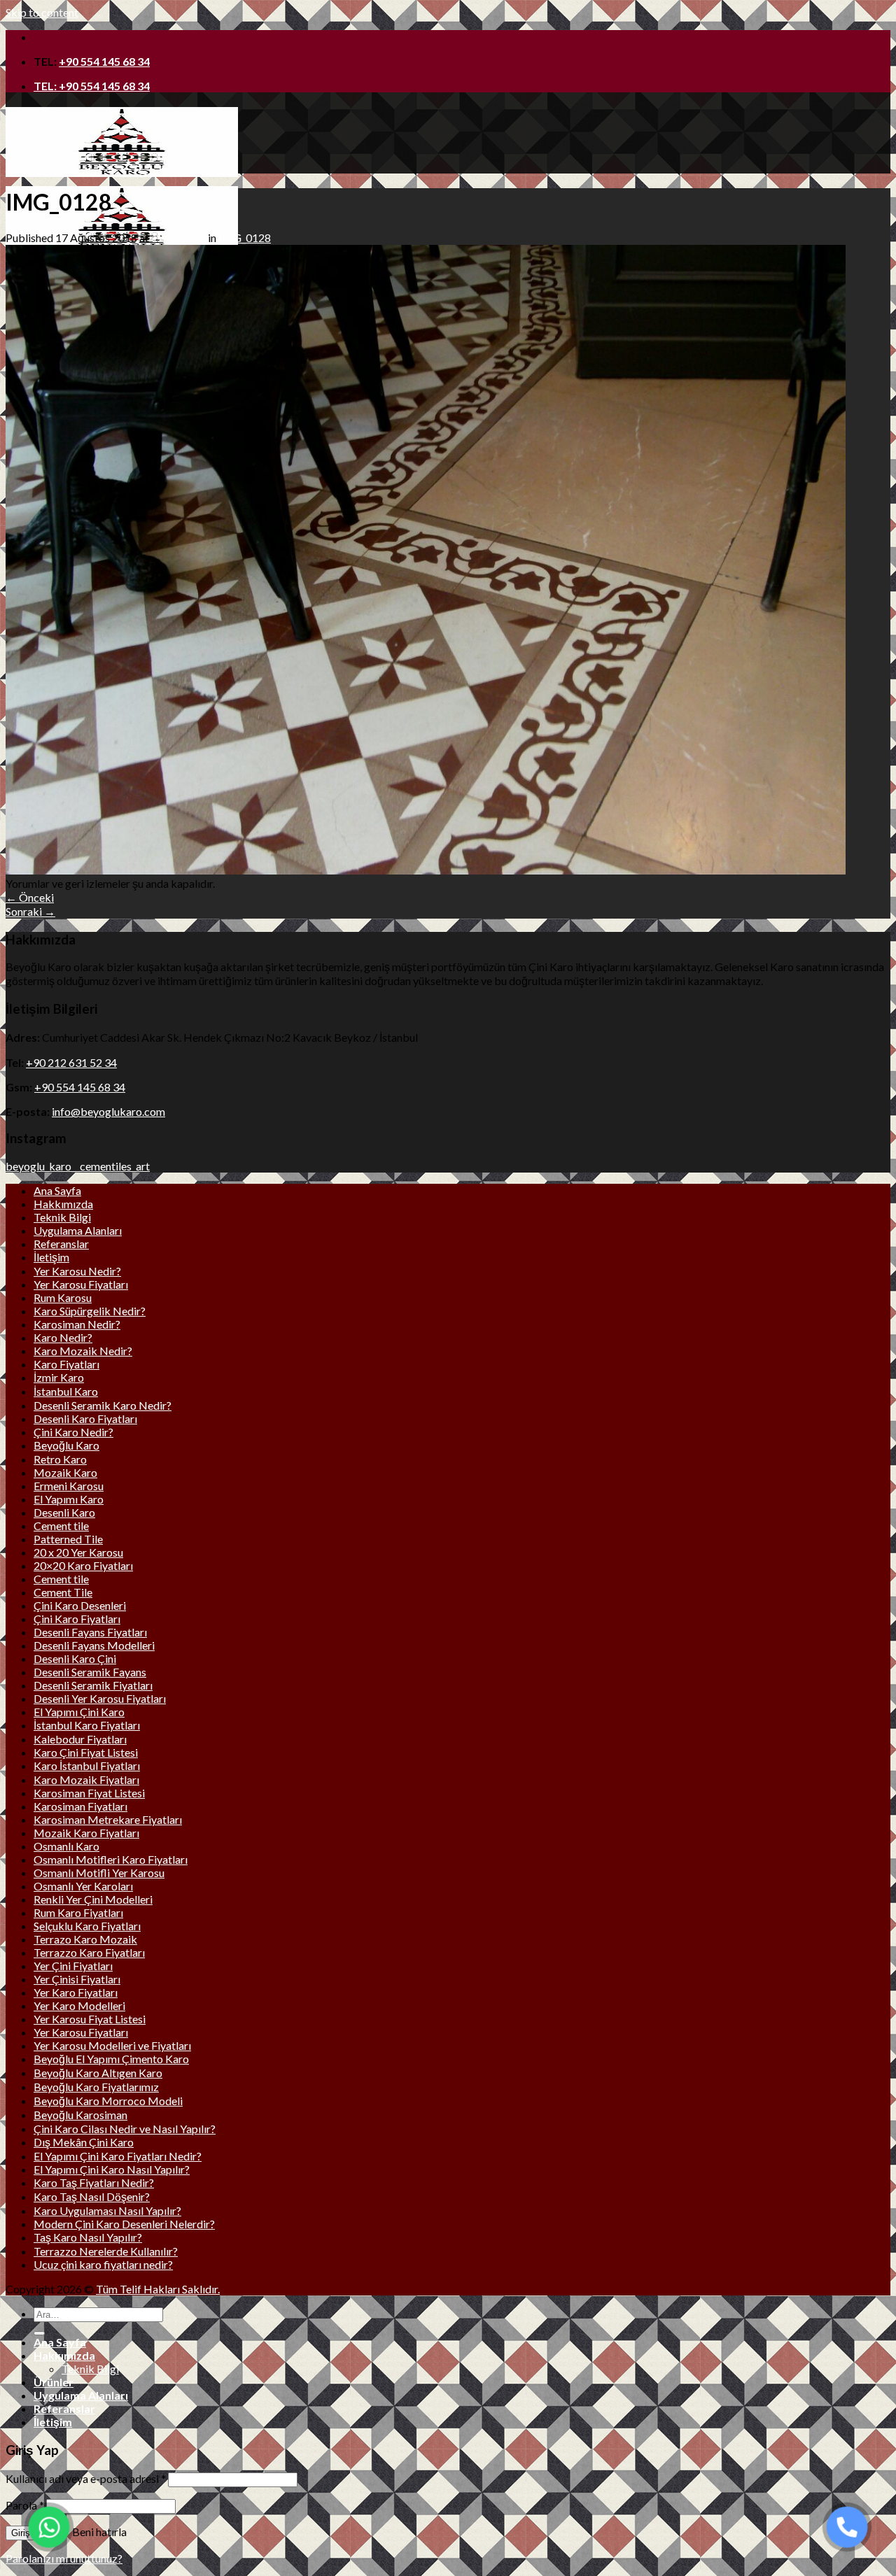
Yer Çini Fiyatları (73, 1966)
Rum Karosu (63, 1297)
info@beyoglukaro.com (108, 1111)
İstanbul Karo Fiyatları (87, 1725)
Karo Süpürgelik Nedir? (90, 1311)
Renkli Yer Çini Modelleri (93, 1899)
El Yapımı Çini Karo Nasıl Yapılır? (112, 2169)
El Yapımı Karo (69, 1499)
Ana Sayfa (57, 1190)
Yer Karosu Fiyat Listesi (90, 2019)
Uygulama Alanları (78, 1230)
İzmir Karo (59, 1377)
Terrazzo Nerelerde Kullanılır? (106, 2251)
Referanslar (61, 1244)
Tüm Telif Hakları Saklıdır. (158, 2289)
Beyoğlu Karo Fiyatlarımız (96, 2087)
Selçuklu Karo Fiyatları (87, 1926)
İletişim (51, 1257)
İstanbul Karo (66, 1391)
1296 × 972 (178, 238)
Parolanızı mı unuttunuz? (64, 2558)
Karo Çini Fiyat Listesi (86, 1752)
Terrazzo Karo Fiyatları (89, 1952)
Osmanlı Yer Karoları (83, 1886)
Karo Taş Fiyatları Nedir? (94, 2182)
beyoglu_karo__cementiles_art (78, 1166)
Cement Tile (63, 1592)
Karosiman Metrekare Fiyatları (108, 1819)
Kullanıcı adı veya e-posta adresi (86, 2478)
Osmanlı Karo (66, 1846)
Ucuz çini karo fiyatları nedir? (103, 2264)
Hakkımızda (63, 1204)
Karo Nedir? (63, 1337)
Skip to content (42, 12)
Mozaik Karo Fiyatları (86, 1833)
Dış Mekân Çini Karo (84, 2142)
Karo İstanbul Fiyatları (87, 1765)
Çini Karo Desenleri (80, 1605)
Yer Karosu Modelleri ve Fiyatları (112, 2045)
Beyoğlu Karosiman (80, 2115)
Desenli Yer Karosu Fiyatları (100, 1698)
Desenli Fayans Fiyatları (90, 1632)
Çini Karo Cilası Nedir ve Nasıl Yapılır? (125, 2129)
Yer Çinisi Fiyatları (77, 1979)
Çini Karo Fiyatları (77, 1619)
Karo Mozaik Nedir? (83, 1351)
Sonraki (30, 911)
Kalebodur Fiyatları (80, 1739)
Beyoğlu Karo (66, 1445)
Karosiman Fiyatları (80, 1806)
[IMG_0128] (426, 870)
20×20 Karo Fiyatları (83, 1565)
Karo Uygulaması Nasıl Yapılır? (107, 2210)
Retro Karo (60, 1459)
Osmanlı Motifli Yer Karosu (99, 1873)
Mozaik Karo (65, 1472)
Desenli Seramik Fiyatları (93, 1685)
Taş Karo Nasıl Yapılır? (88, 2237)
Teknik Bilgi (62, 1217)
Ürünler (54, 2382)
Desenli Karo (64, 1512)
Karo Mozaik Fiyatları (86, 1779)
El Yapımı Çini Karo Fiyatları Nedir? (118, 2156)
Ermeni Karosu (69, 1486)
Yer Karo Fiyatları (76, 1992)
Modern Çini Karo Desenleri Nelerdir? (124, 2224)
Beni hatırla (98, 2532)
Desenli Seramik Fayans (90, 1672)
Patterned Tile (68, 1539)
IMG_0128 (245, 238)
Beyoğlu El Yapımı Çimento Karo (111, 2059)
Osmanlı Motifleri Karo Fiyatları (111, 1859)
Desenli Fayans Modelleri (94, 1645)
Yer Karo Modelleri (79, 2005)
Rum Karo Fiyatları (78, 1912)
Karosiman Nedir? (77, 1324)
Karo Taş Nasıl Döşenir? (92, 2196)
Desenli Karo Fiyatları (85, 1418)
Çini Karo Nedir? (73, 1432)
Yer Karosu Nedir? (77, 1271)
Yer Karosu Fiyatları (81, 1284)
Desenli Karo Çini (75, 1658)
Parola (25, 2505)
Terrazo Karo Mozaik (85, 1939)
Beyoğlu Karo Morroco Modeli (108, 2101)
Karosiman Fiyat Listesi (89, 1793)
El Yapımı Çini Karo (79, 1712)
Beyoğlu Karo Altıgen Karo (98, 2073)
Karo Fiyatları (66, 1364)
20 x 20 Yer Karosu (78, 1552)
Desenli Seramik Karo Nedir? (103, 1405)
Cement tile (61, 1526)
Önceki (30, 897)
